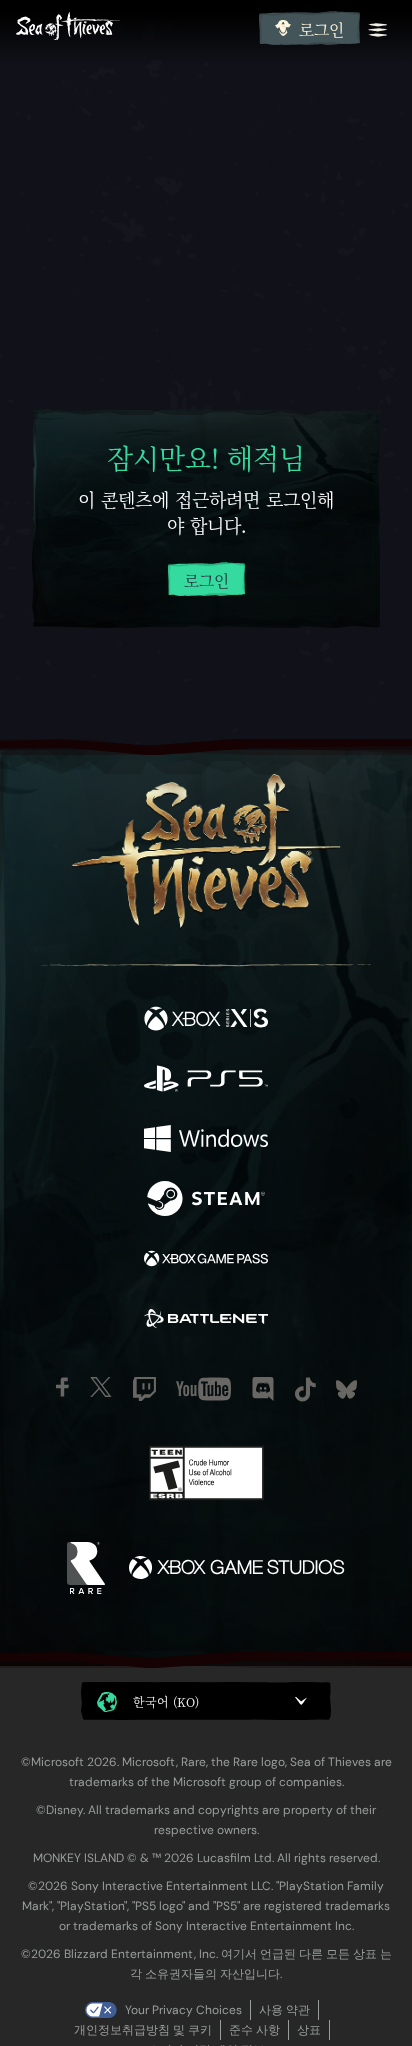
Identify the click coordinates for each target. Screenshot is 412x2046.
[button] (206, 1701)
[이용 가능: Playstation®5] (206, 1081)
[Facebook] (62, 1387)
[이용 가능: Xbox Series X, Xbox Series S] (206, 1021)
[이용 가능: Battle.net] (206, 1321)
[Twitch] (144, 1389)
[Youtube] (203, 1389)
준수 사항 (254, 2030)
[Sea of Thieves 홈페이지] (133, 28)
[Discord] (263, 1389)
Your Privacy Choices (183, 2010)
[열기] (378, 30)
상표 (309, 2030)
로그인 (321, 29)
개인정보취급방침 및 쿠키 (143, 2030)
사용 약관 (284, 2010)
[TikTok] (305, 1389)
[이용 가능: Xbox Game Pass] (206, 1261)
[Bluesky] (346, 1389)
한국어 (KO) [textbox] (166, 1701)
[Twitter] (101, 1387)
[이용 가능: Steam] (206, 1201)
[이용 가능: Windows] (206, 1141)
